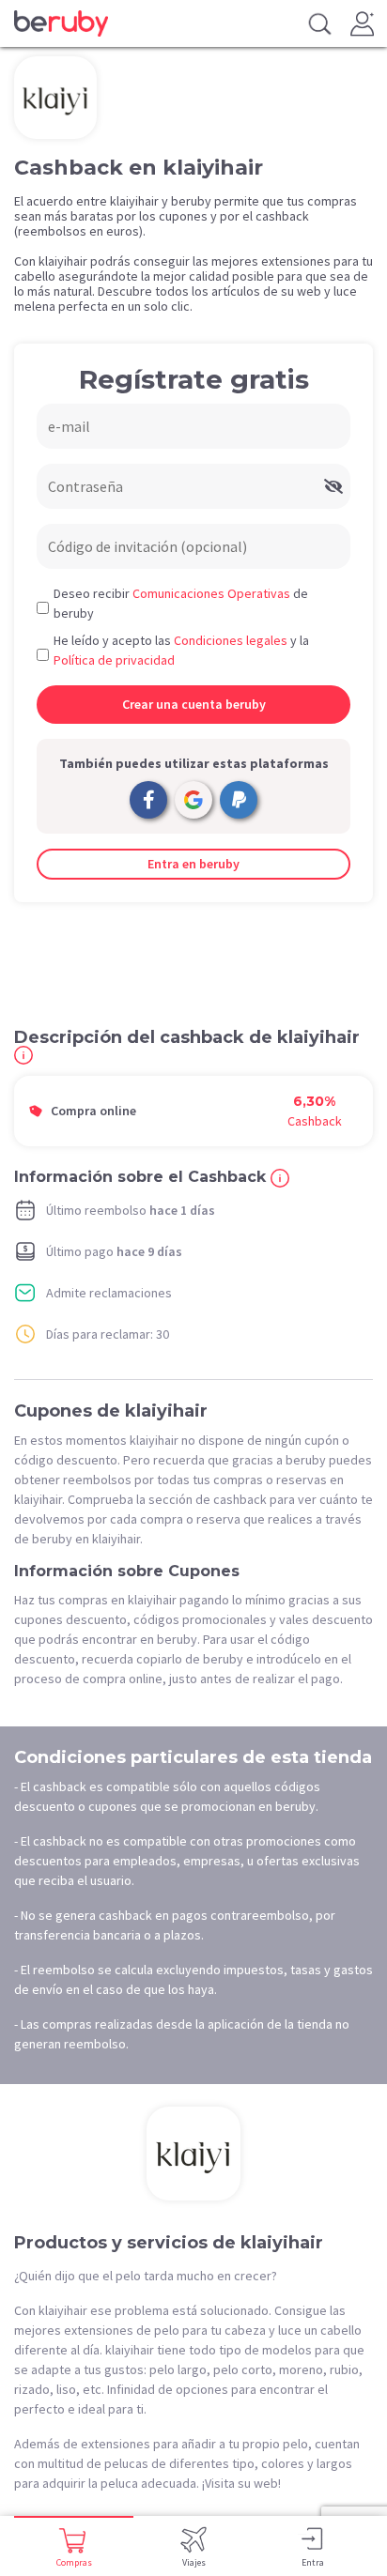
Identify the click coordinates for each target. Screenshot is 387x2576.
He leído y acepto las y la (181, 650)
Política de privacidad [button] (114, 660)
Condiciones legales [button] (231, 640)
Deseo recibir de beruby (181, 603)
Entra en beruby (193, 864)
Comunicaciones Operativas (211, 593)
